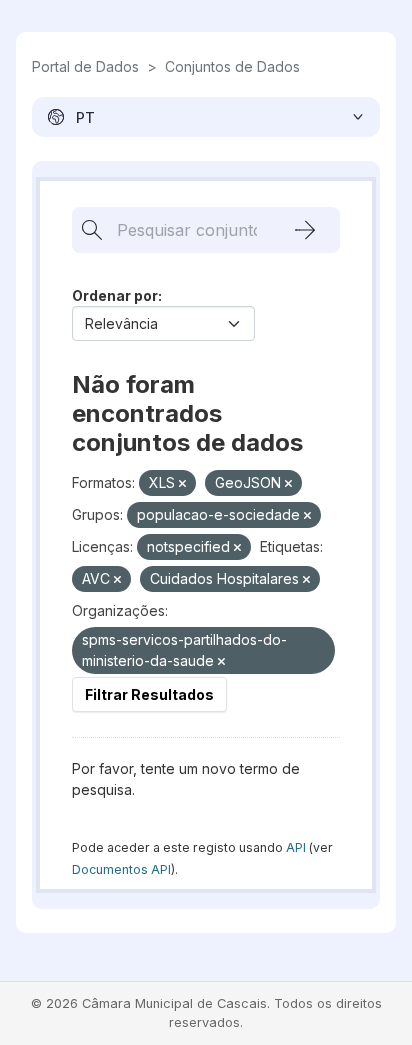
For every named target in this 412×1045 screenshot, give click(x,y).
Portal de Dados (85, 66)
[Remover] (182, 484)
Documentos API (121, 869)
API (296, 847)
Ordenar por (115, 295)
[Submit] (305, 230)
